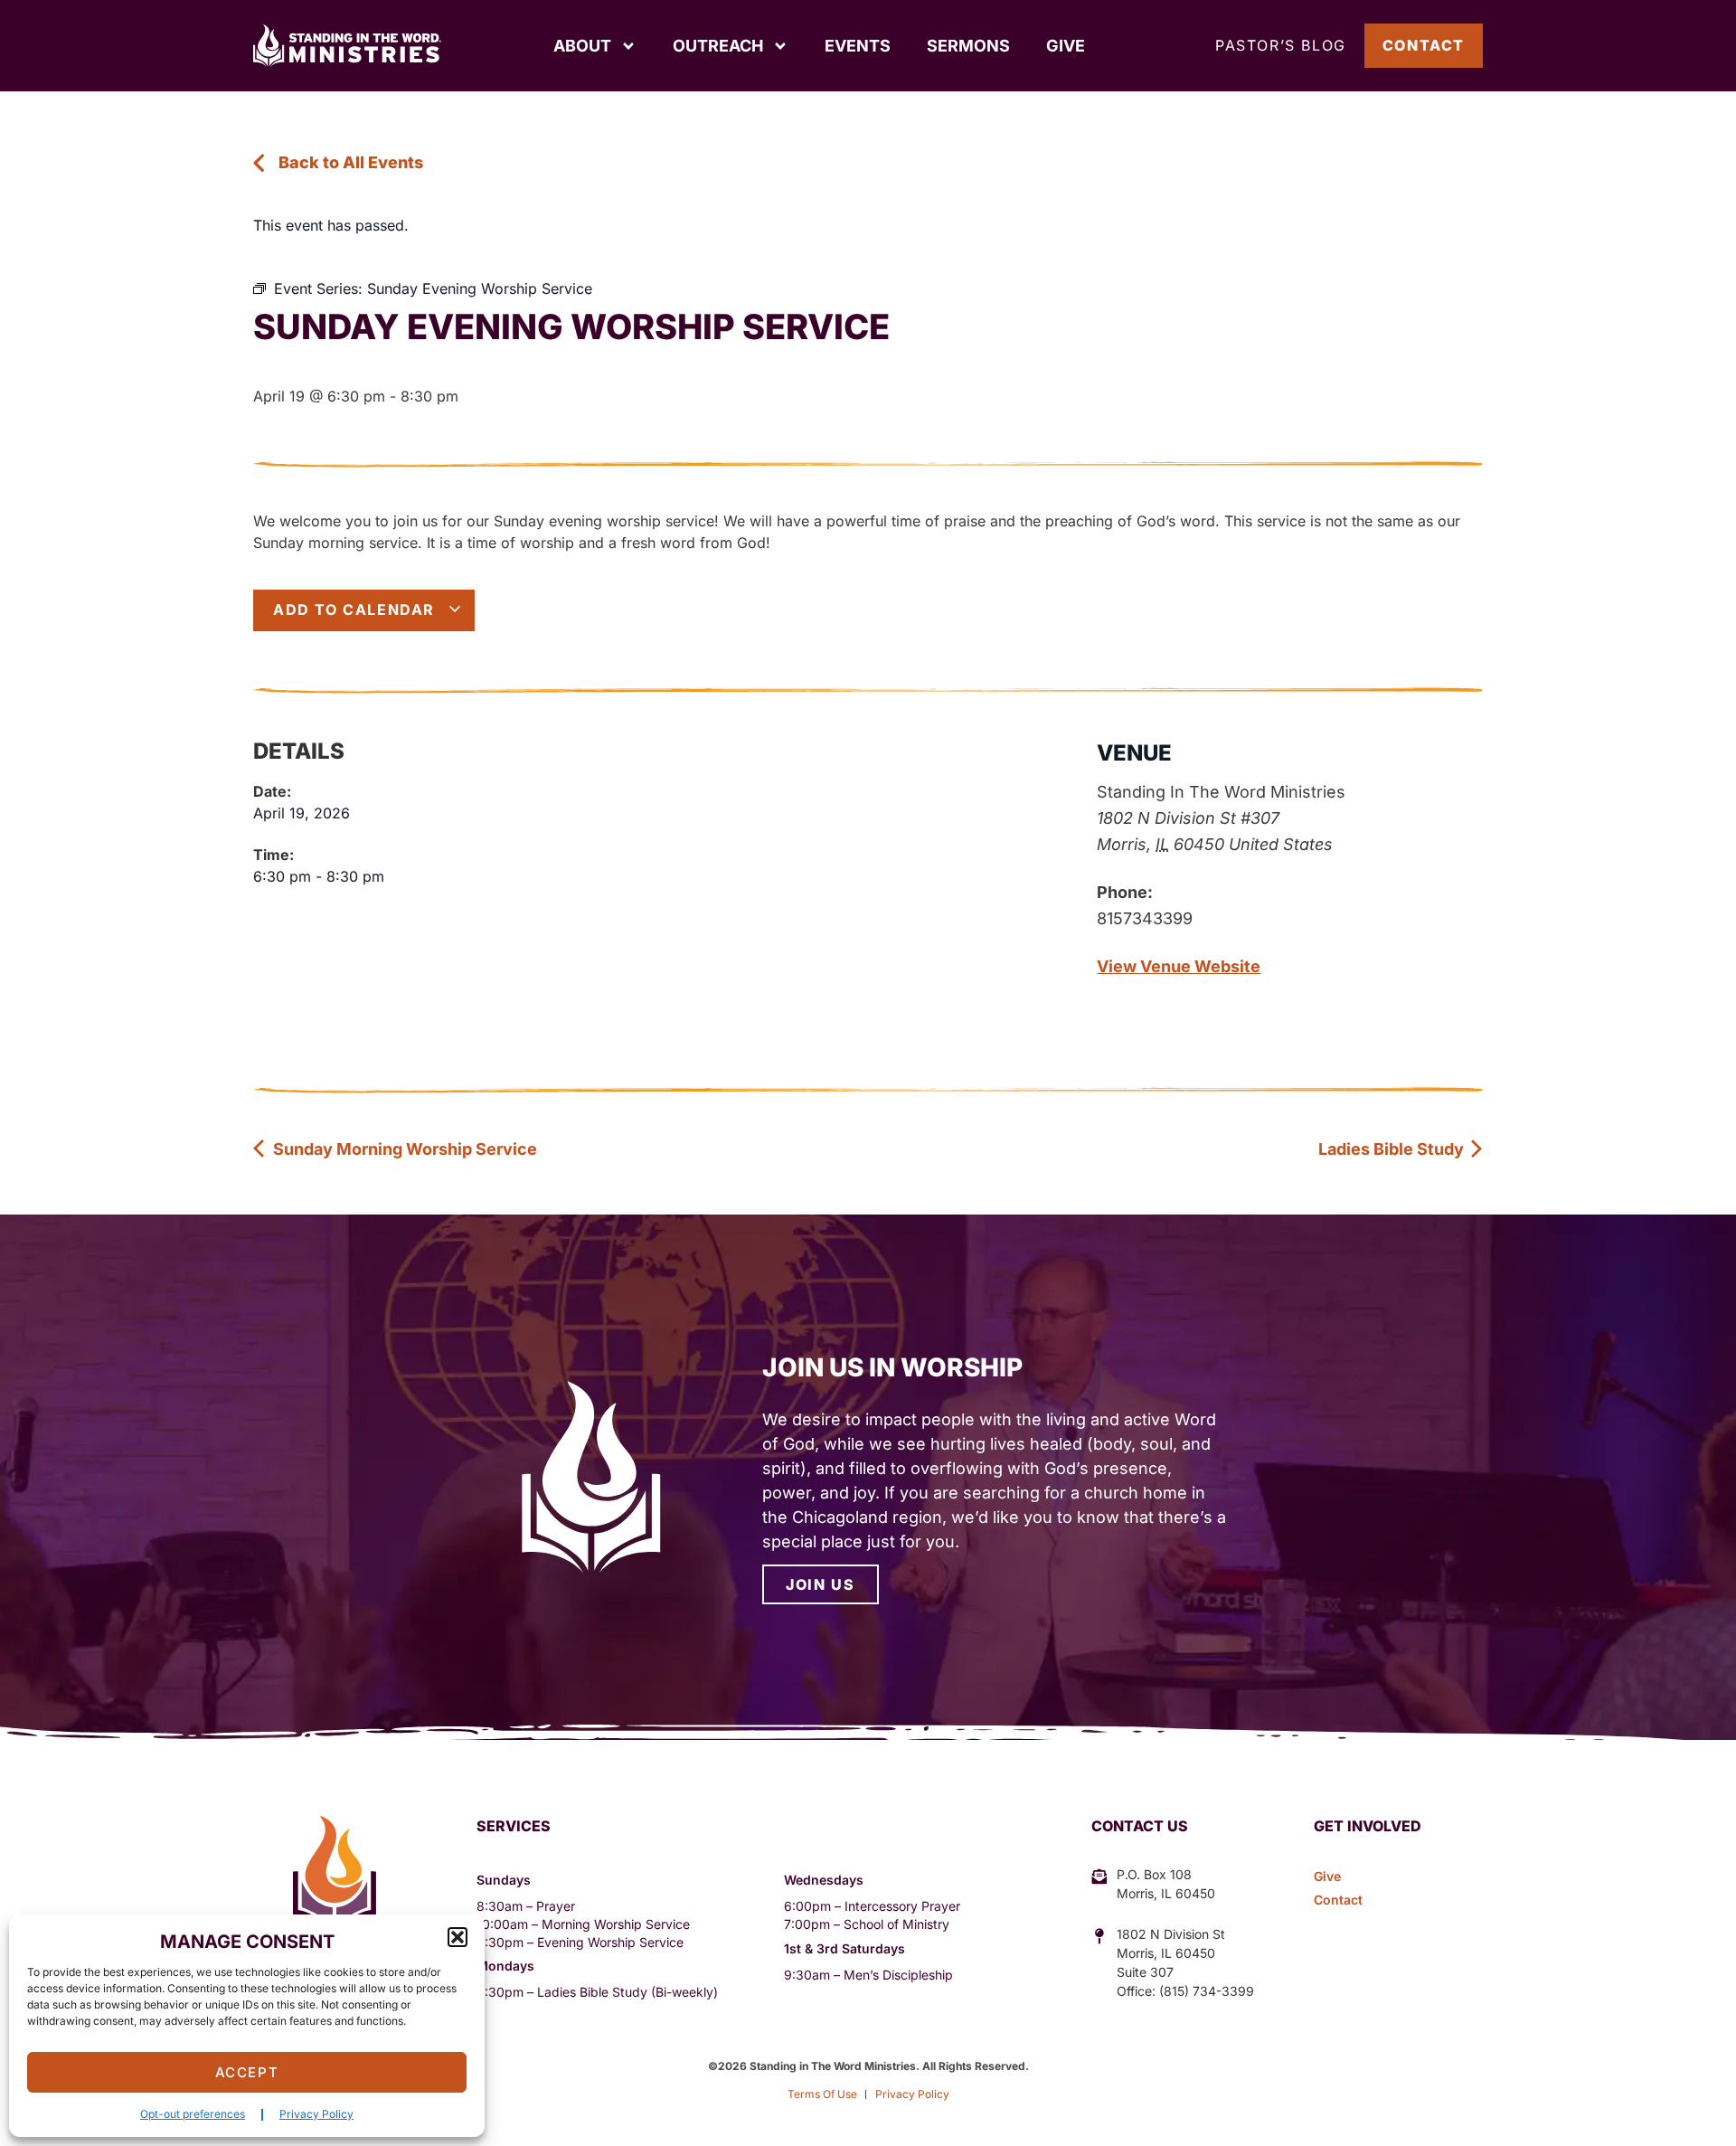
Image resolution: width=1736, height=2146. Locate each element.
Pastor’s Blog (1281, 45)
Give (1066, 46)
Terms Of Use (822, 2094)
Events (858, 46)
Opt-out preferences (193, 2114)
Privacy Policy (316, 2114)
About (582, 46)
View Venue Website (1179, 966)
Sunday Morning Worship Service (403, 1149)
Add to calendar (357, 610)
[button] (458, 1937)
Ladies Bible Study (1393, 1149)
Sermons (968, 46)
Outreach (718, 46)
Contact (1424, 45)
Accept (247, 2072)
